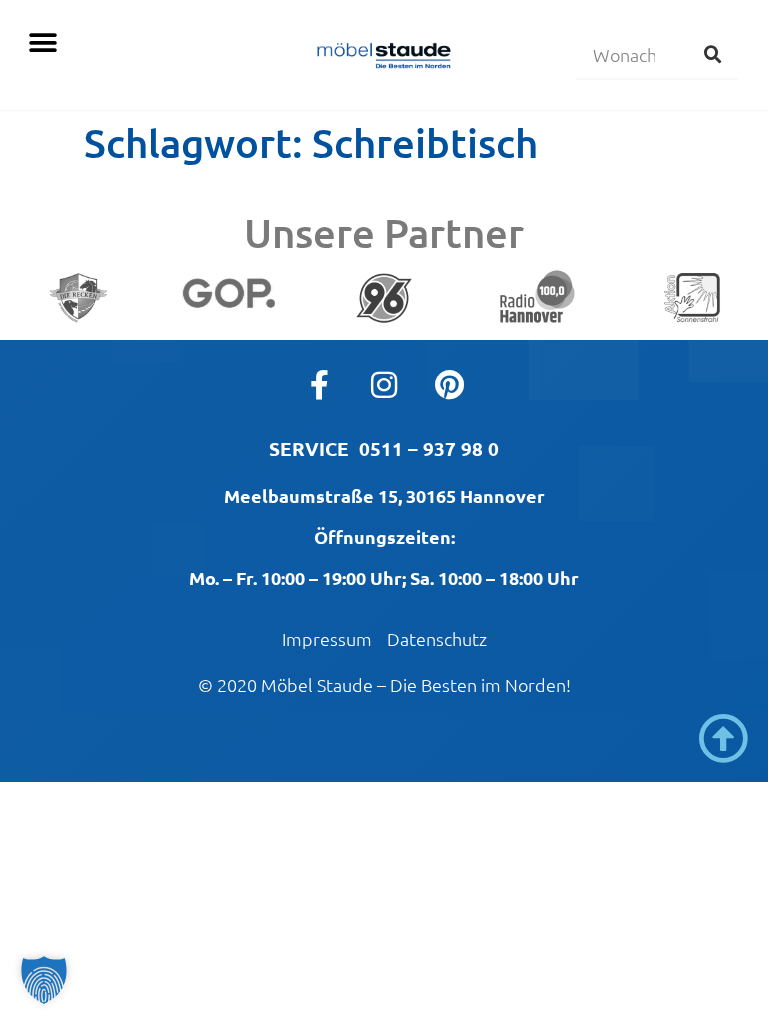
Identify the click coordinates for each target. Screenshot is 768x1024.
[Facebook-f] (319, 385)
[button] (42, 42)
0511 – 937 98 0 (429, 448)
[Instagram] (384, 385)
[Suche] (713, 54)
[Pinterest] (449, 385)
